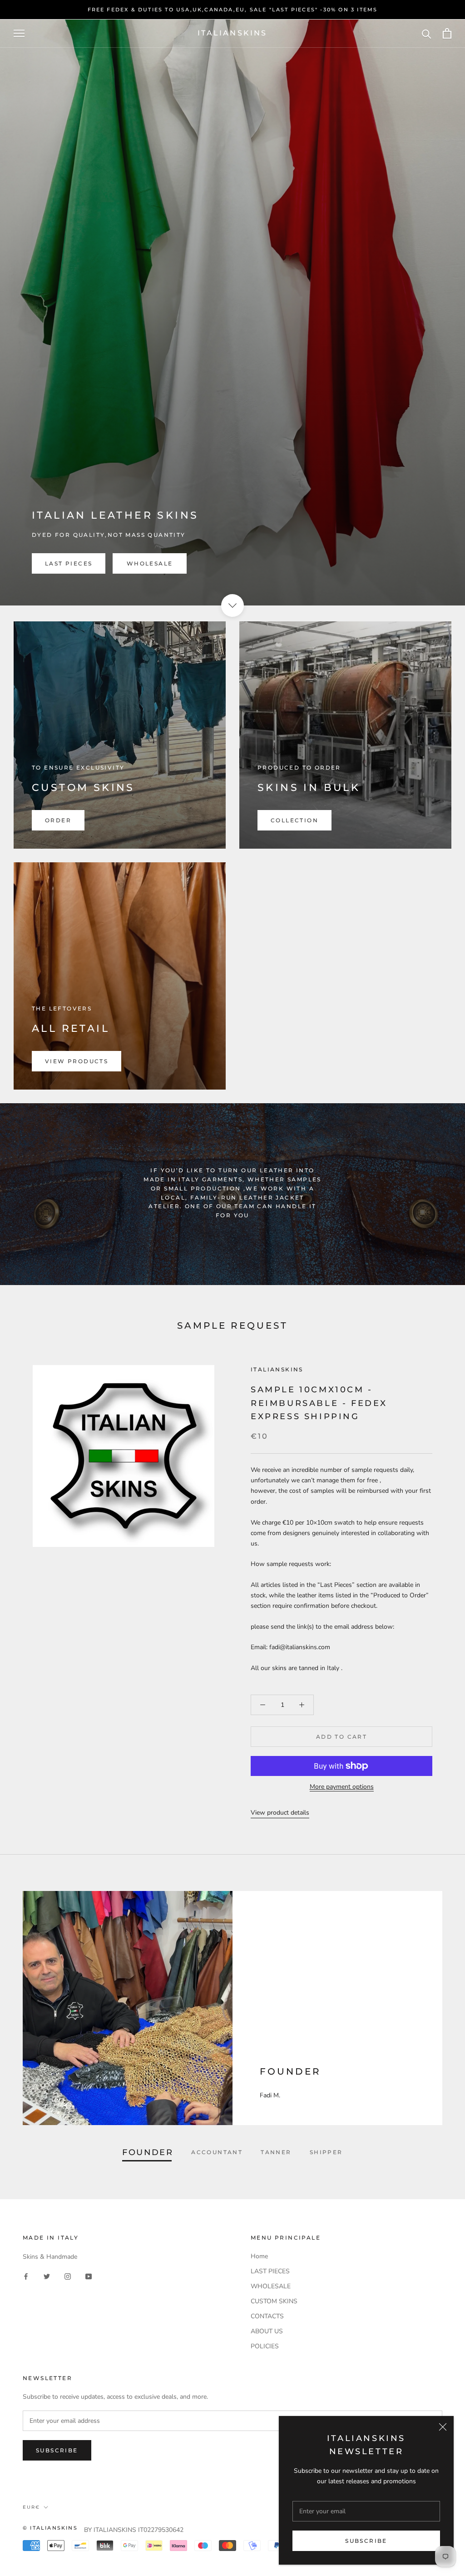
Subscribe (366, 2541)
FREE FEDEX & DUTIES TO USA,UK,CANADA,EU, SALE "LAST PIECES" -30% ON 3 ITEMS (233, 10)
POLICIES (265, 2346)
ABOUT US (267, 2331)
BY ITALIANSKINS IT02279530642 (134, 2530)
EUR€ (31, 2507)
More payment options (342, 1787)
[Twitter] (47, 2276)
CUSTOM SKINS (274, 2301)
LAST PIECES (69, 563)
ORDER (58, 820)
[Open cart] (447, 33)
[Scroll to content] (232, 605)
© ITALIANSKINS (50, 2528)
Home (259, 2256)
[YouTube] (89, 2276)
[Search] (427, 33)
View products (77, 1061)
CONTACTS (267, 2316)
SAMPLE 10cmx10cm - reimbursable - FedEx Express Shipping (319, 1403)
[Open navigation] (19, 33)
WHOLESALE (150, 563)
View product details (280, 1813)
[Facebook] (26, 2276)
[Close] (443, 2427)
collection (294, 820)
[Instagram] (68, 2276)
